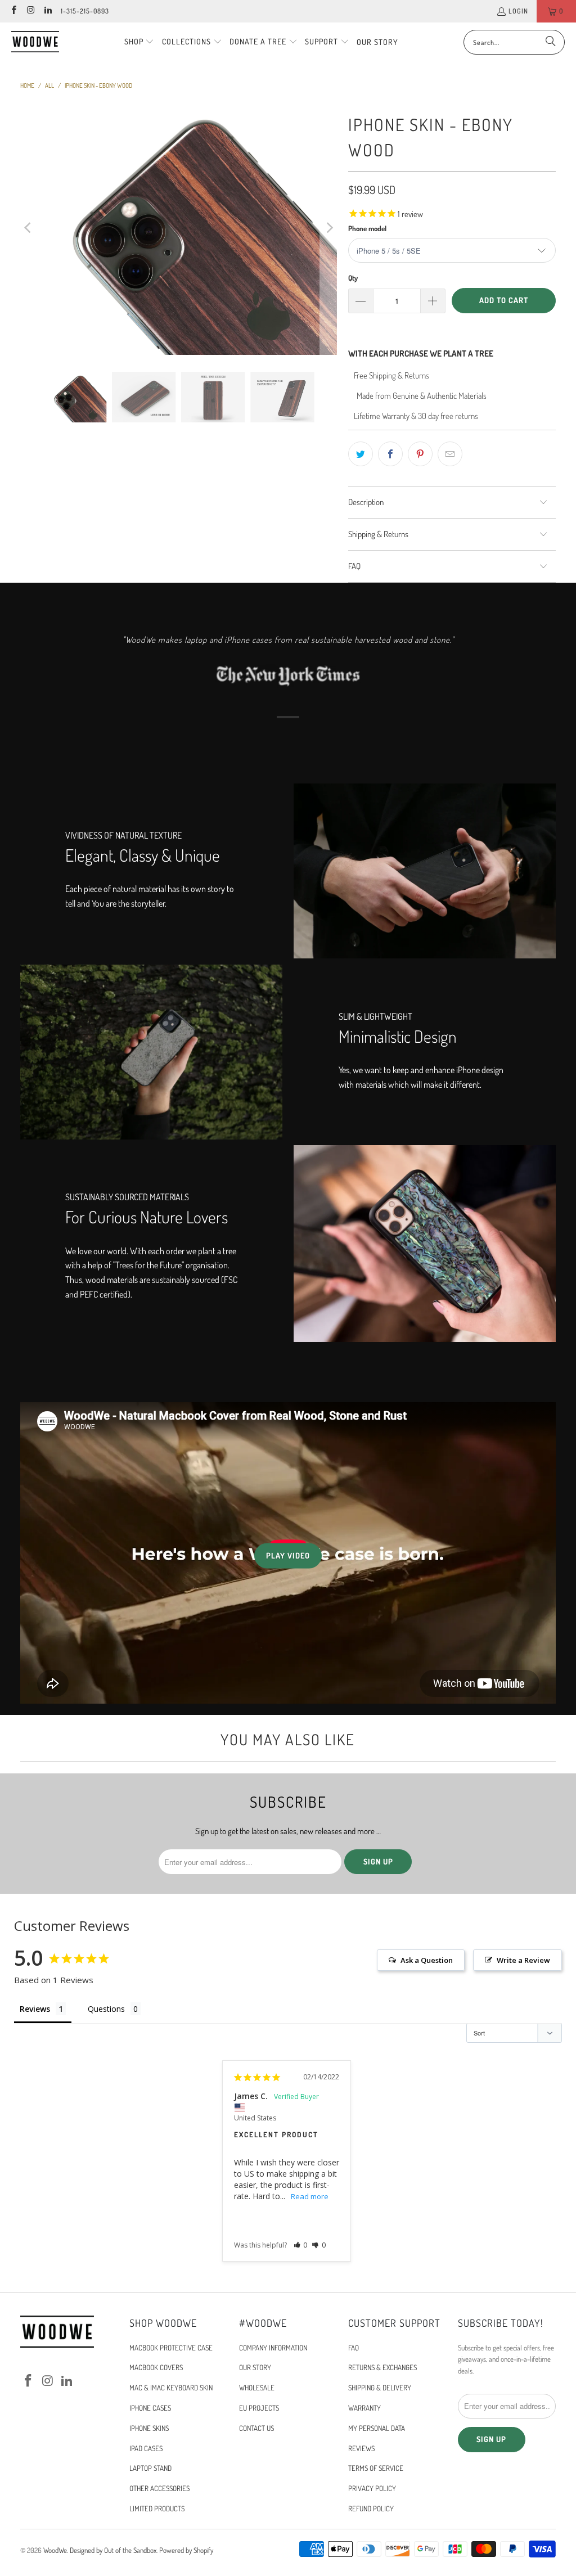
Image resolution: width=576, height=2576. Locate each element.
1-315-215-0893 (85, 11)
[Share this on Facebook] (390, 454)
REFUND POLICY (371, 2509)
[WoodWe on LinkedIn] (48, 11)
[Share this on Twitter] (361, 454)
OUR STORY (255, 2367)
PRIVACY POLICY (372, 2488)
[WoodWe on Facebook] (13, 11)
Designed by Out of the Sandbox (113, 2550)
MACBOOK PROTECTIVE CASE (171, 2348)
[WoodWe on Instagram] (30, 11)
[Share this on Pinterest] (420, 454)
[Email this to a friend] (450, 454)
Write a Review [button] (523, 1960)
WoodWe (55, 2550)
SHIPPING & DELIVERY (380, 2388)
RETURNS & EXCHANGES (382, 2367)
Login (518, 11)
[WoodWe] (35, 42)
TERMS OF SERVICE (376, 2468)
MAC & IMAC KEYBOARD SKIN (171, 2388)
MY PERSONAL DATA (377, 2428)
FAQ (354, 2348)
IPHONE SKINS (149, 2428)
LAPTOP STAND (150, 2468)
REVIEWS (361, 2448)
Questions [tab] (106, 2009)
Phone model (367, 228)
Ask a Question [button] (427, 1960)
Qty (353, 278)
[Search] (551, 42)
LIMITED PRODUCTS (157, 2509)
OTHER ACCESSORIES (159, 2488)
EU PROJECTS (259, 2408)
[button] (139, 42)
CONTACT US (256, 2428)
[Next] (328, 228)
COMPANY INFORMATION (273, 2348)
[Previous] (29, 228)
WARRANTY (364, 2408)
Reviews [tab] (35, 2009)
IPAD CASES (146, 2448)
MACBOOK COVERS (156, 2367)
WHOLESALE (257, 2388)
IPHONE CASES (150, 2408)
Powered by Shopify (186, 2550)
